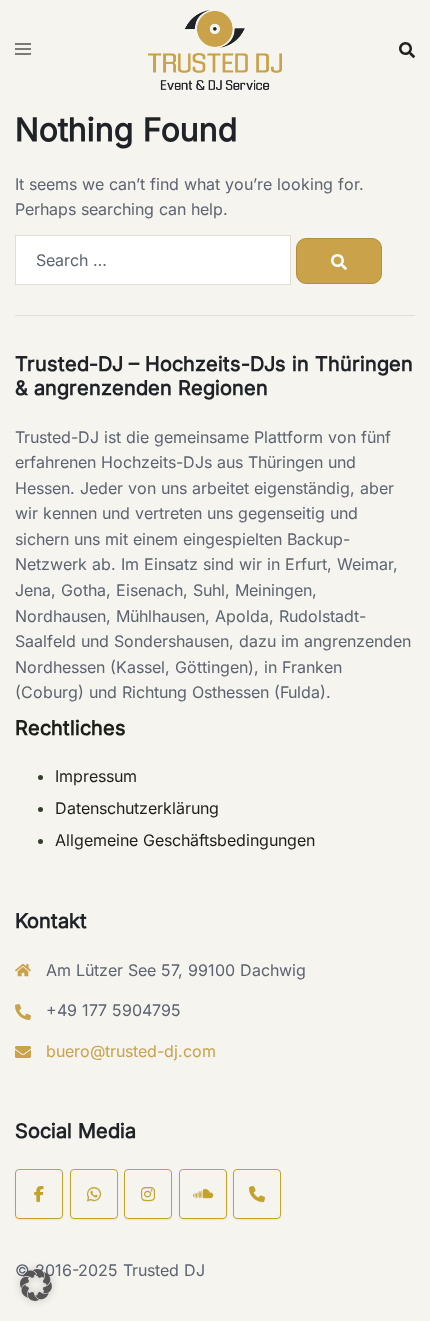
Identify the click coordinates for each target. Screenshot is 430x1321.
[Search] (339, 261)
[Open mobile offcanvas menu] (23, 50)
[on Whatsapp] (94, 1194)
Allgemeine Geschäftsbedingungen (185, 840)
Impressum (96, 776)
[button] (36, 1285)
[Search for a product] (407, 50)
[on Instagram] (148, 1194)
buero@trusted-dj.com (131, 1051)
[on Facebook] (39, 1194)
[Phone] (257, 1194)
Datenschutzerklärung (137, 808)
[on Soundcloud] (203, 1194)
